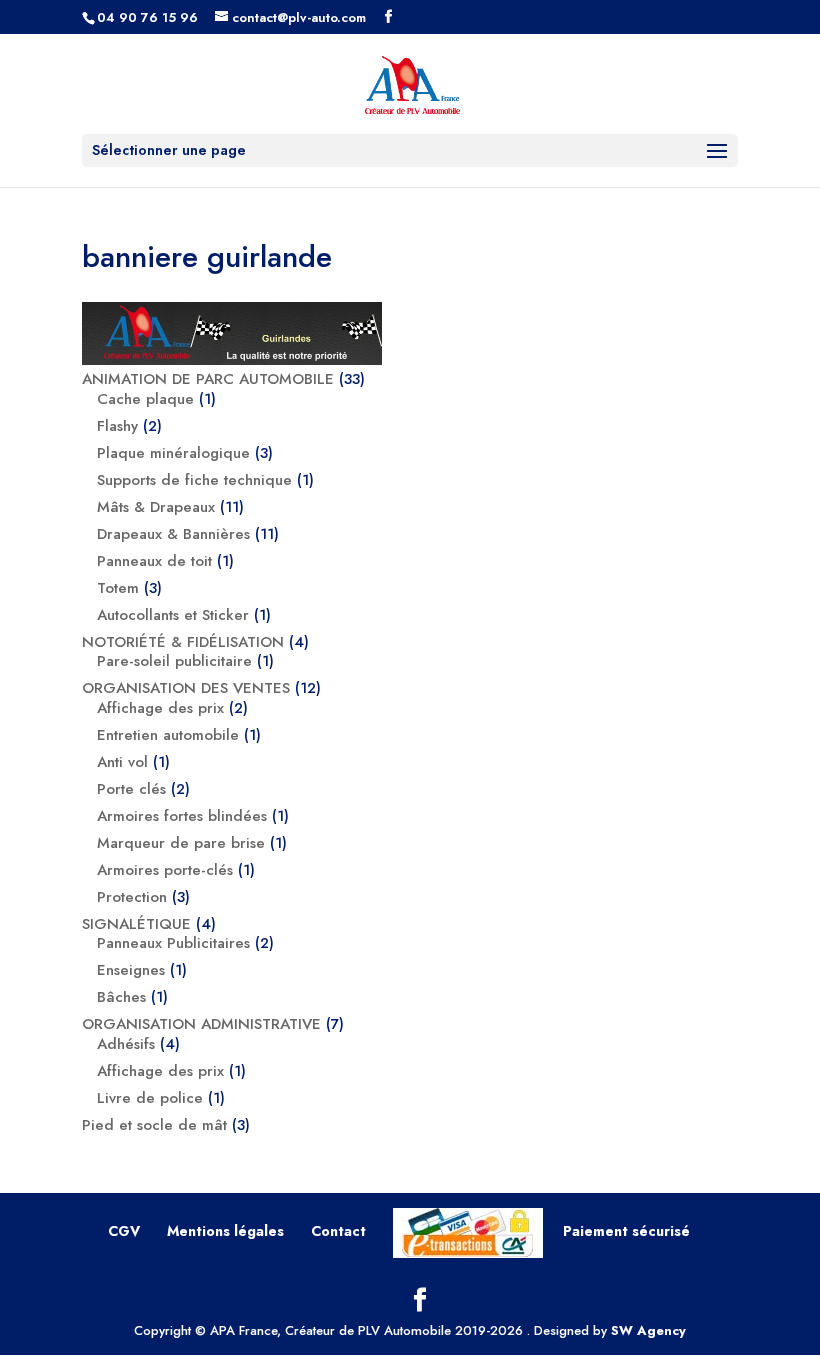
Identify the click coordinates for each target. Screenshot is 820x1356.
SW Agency (648, 1330)
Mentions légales (225, 1231)
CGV (124, 1231)
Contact (338, 1231)
